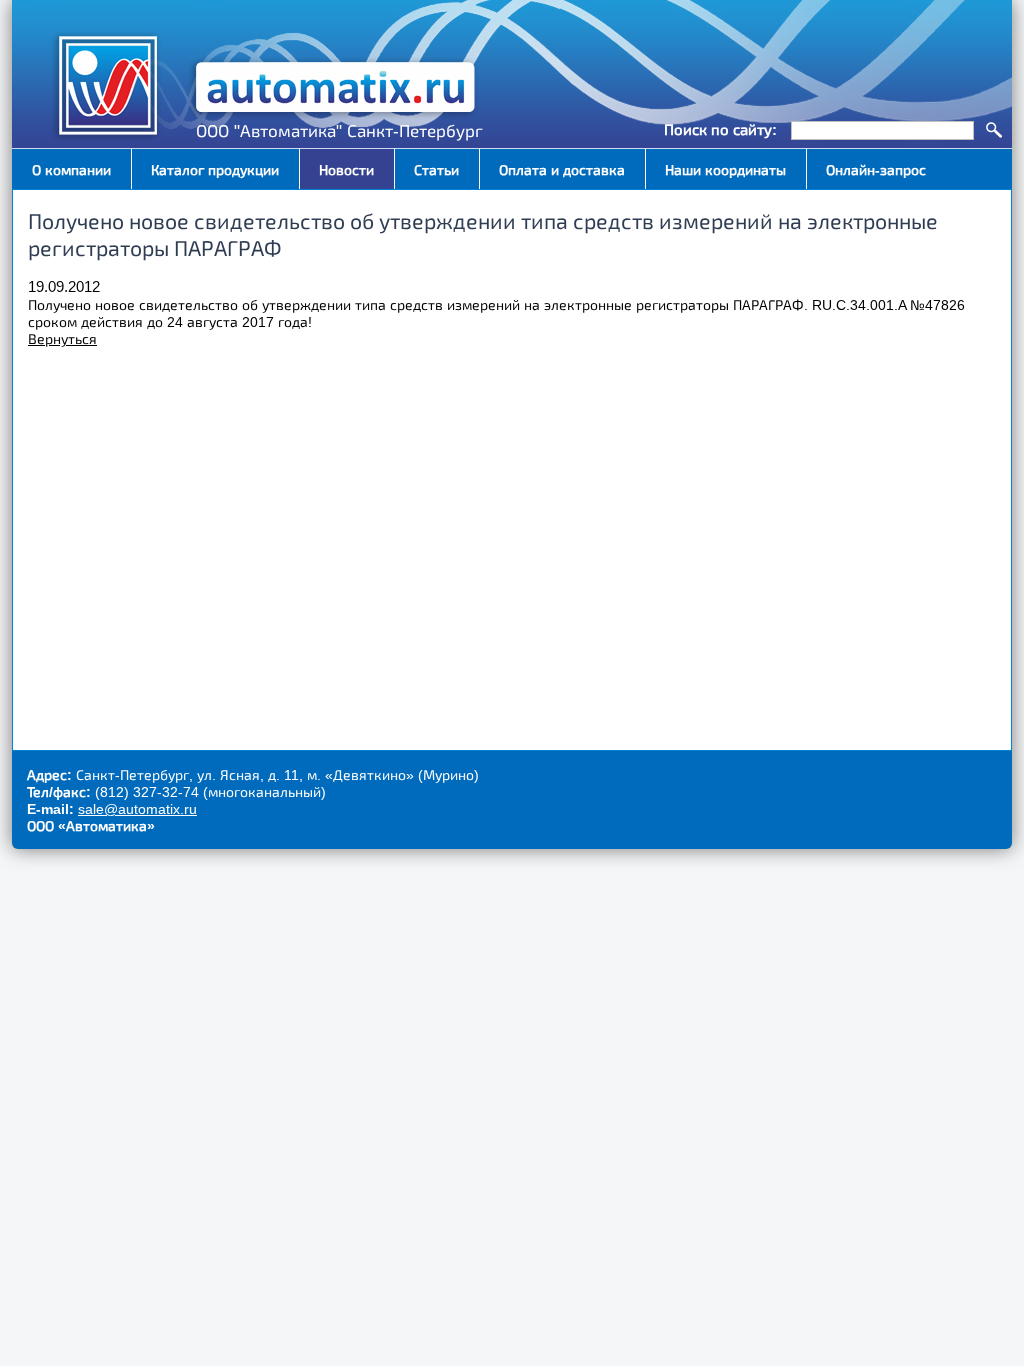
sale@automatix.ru (137, 808)
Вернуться (62, 338)
